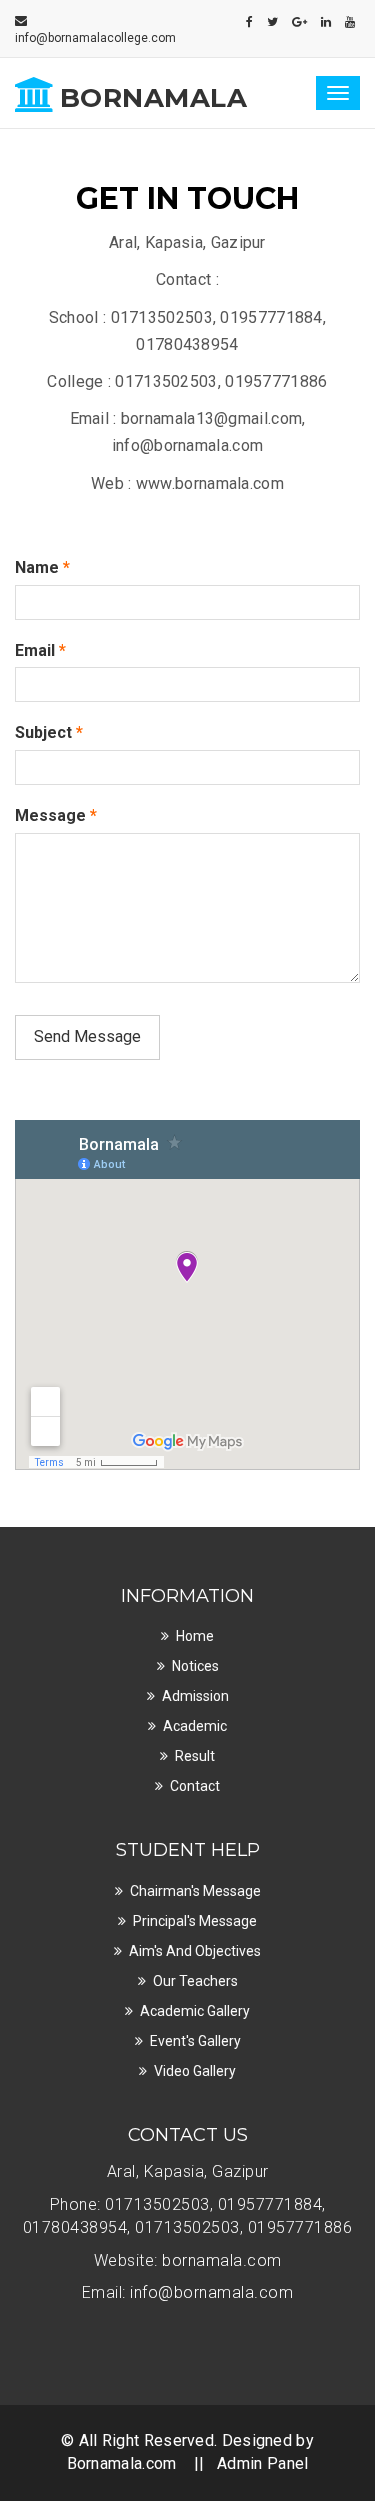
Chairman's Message (195, 1891)
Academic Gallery (195, 2011)
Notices (195, 1666)
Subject (49, 732)
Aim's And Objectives (195, 1951)
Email (40, 650)
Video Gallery (195, 2071)
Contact (195, 1786)
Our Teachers (195, 1981)
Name (42, 567)
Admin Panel (262, 2463)
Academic (195, 1726)
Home (195, 1636)
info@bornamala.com (211, 2292)
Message (56, 815)
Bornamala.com (122, 2463)
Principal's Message (195, 1921)
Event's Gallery (195, 2041)
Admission (195, 1696)
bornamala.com (222, 2260)
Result (195, 1756)
